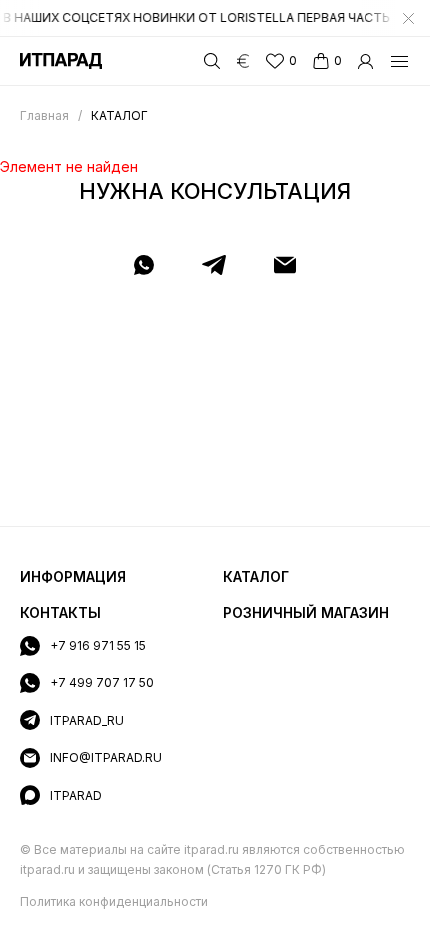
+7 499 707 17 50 (102, 682)
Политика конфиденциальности (114, 901)
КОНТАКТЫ (60, 612)
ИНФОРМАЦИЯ (73, 576)
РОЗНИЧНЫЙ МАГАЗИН (306, 612)
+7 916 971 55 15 (98, 645)
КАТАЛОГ (256, 576)
